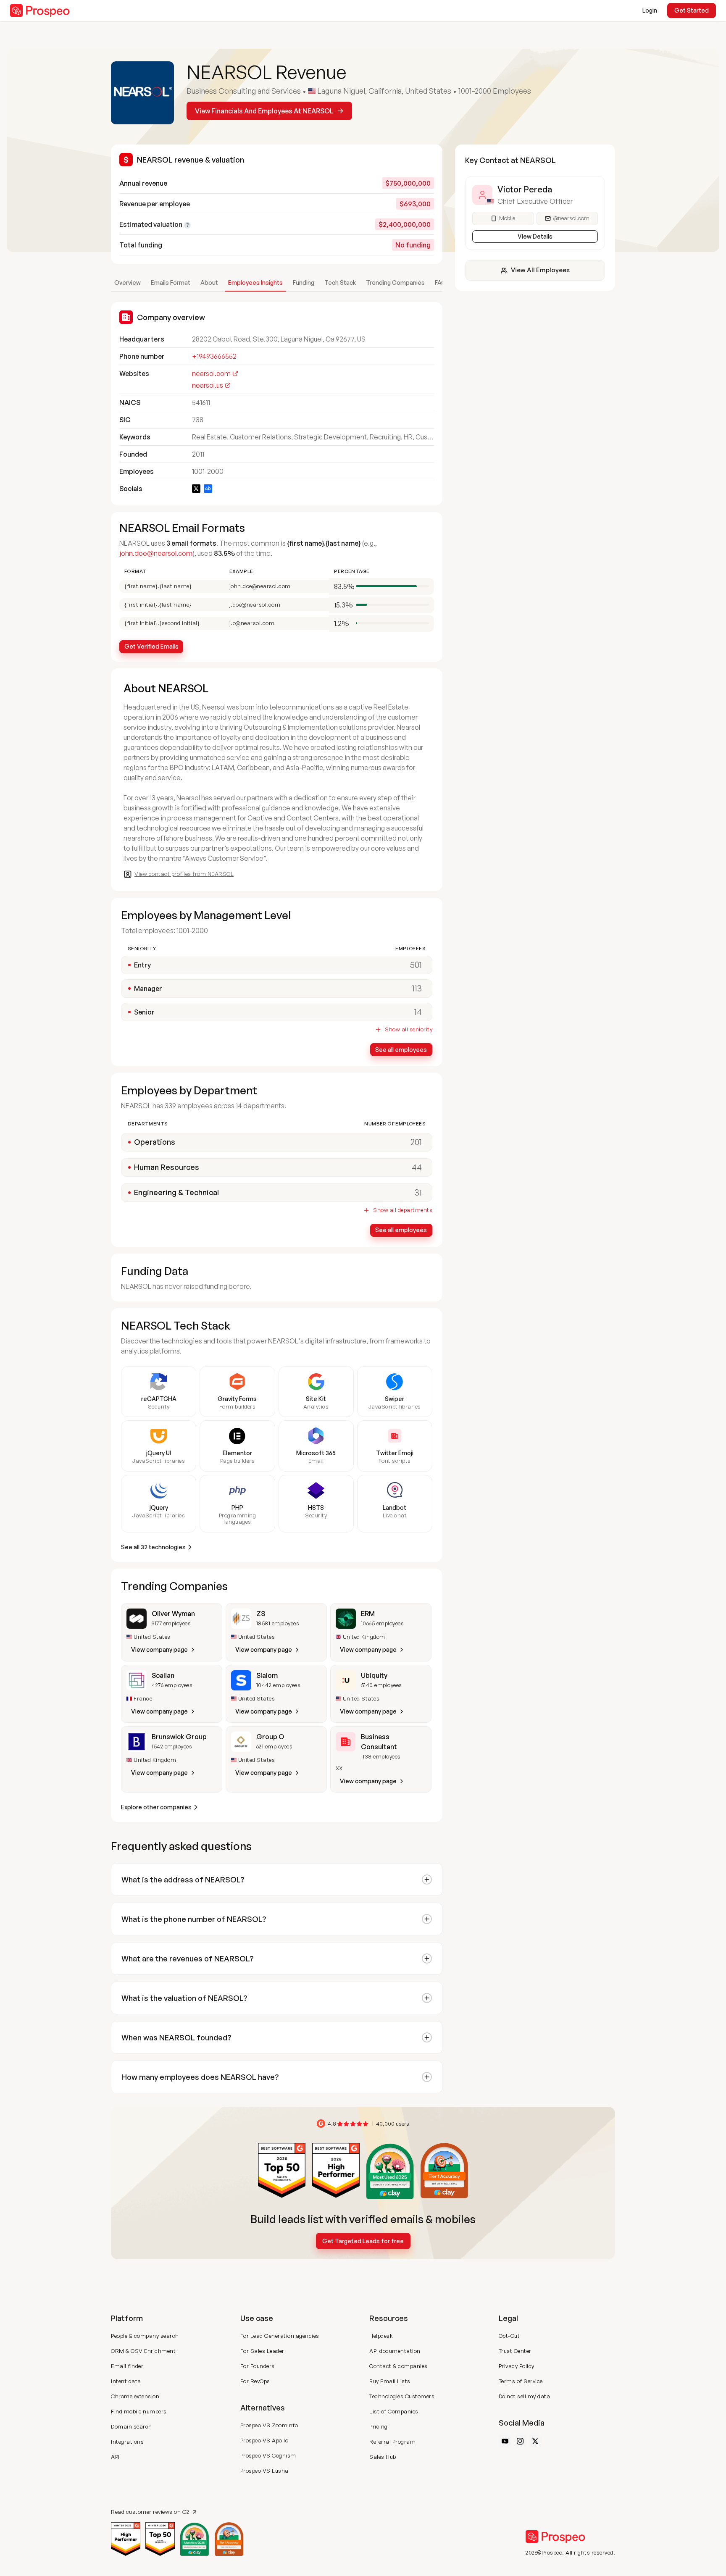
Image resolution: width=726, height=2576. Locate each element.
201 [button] (416, 1142)
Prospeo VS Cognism (268, 2455)
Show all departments (403, 1210)
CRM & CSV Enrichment (143, 2351)
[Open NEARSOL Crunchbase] (208, 489)
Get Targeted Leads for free (363, 2241)
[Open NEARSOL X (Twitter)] (196, 489)
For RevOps (255, 2381)
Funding (304, 283)
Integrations (127, 2442)
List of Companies (394, 2411)
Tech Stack (340, 283)
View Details (535, 236)
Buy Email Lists (390, 2381)
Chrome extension (135, 2396)
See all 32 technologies (153, 1547)
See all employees (401, 1050)
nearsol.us (208, 385)
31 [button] (418, 1192)
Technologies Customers (402, 2396)
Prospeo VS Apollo (264, 2440)
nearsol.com (211, 373)
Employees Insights (255, 283)
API (115, 2457)
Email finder (127, 2366)
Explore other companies (156, 1807)
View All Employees (540, 270)
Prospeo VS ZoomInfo (269, 2425)
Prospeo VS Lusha (264, 2471)
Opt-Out (509, 2336)
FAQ (441, 283)
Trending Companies (395, 283)
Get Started (692, 10)
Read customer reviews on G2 (150, 2512)
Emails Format (171, 283)
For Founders (258, 2366)
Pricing (379, 2426)
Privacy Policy (517, 2366)
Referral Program (392, 2442)
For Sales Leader (262, 2351)
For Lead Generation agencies (280, 2336)
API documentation (395, 2351)
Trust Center (515, 2351)
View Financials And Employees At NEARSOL (264, 111)
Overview (128, 283)
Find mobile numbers (139, 2411)
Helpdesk (381, 2336)
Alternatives (263, 2408)
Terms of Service (521, 2381)
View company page (159, 1649)
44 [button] (417, 1167)
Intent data (126, 2381)
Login (650, 10)
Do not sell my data (525, 2396)
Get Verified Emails (151, 646)
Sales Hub (383, 2457)
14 (418, 1012)
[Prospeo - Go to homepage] (40, 11)
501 (416, 965)
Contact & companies (399, 2366)
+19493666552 (214, 356)
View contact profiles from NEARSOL (184, 874)
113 (417, 988)
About (209, 283)
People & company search (145, 2336)
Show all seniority (409, 1029)
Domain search (132, 2426)
